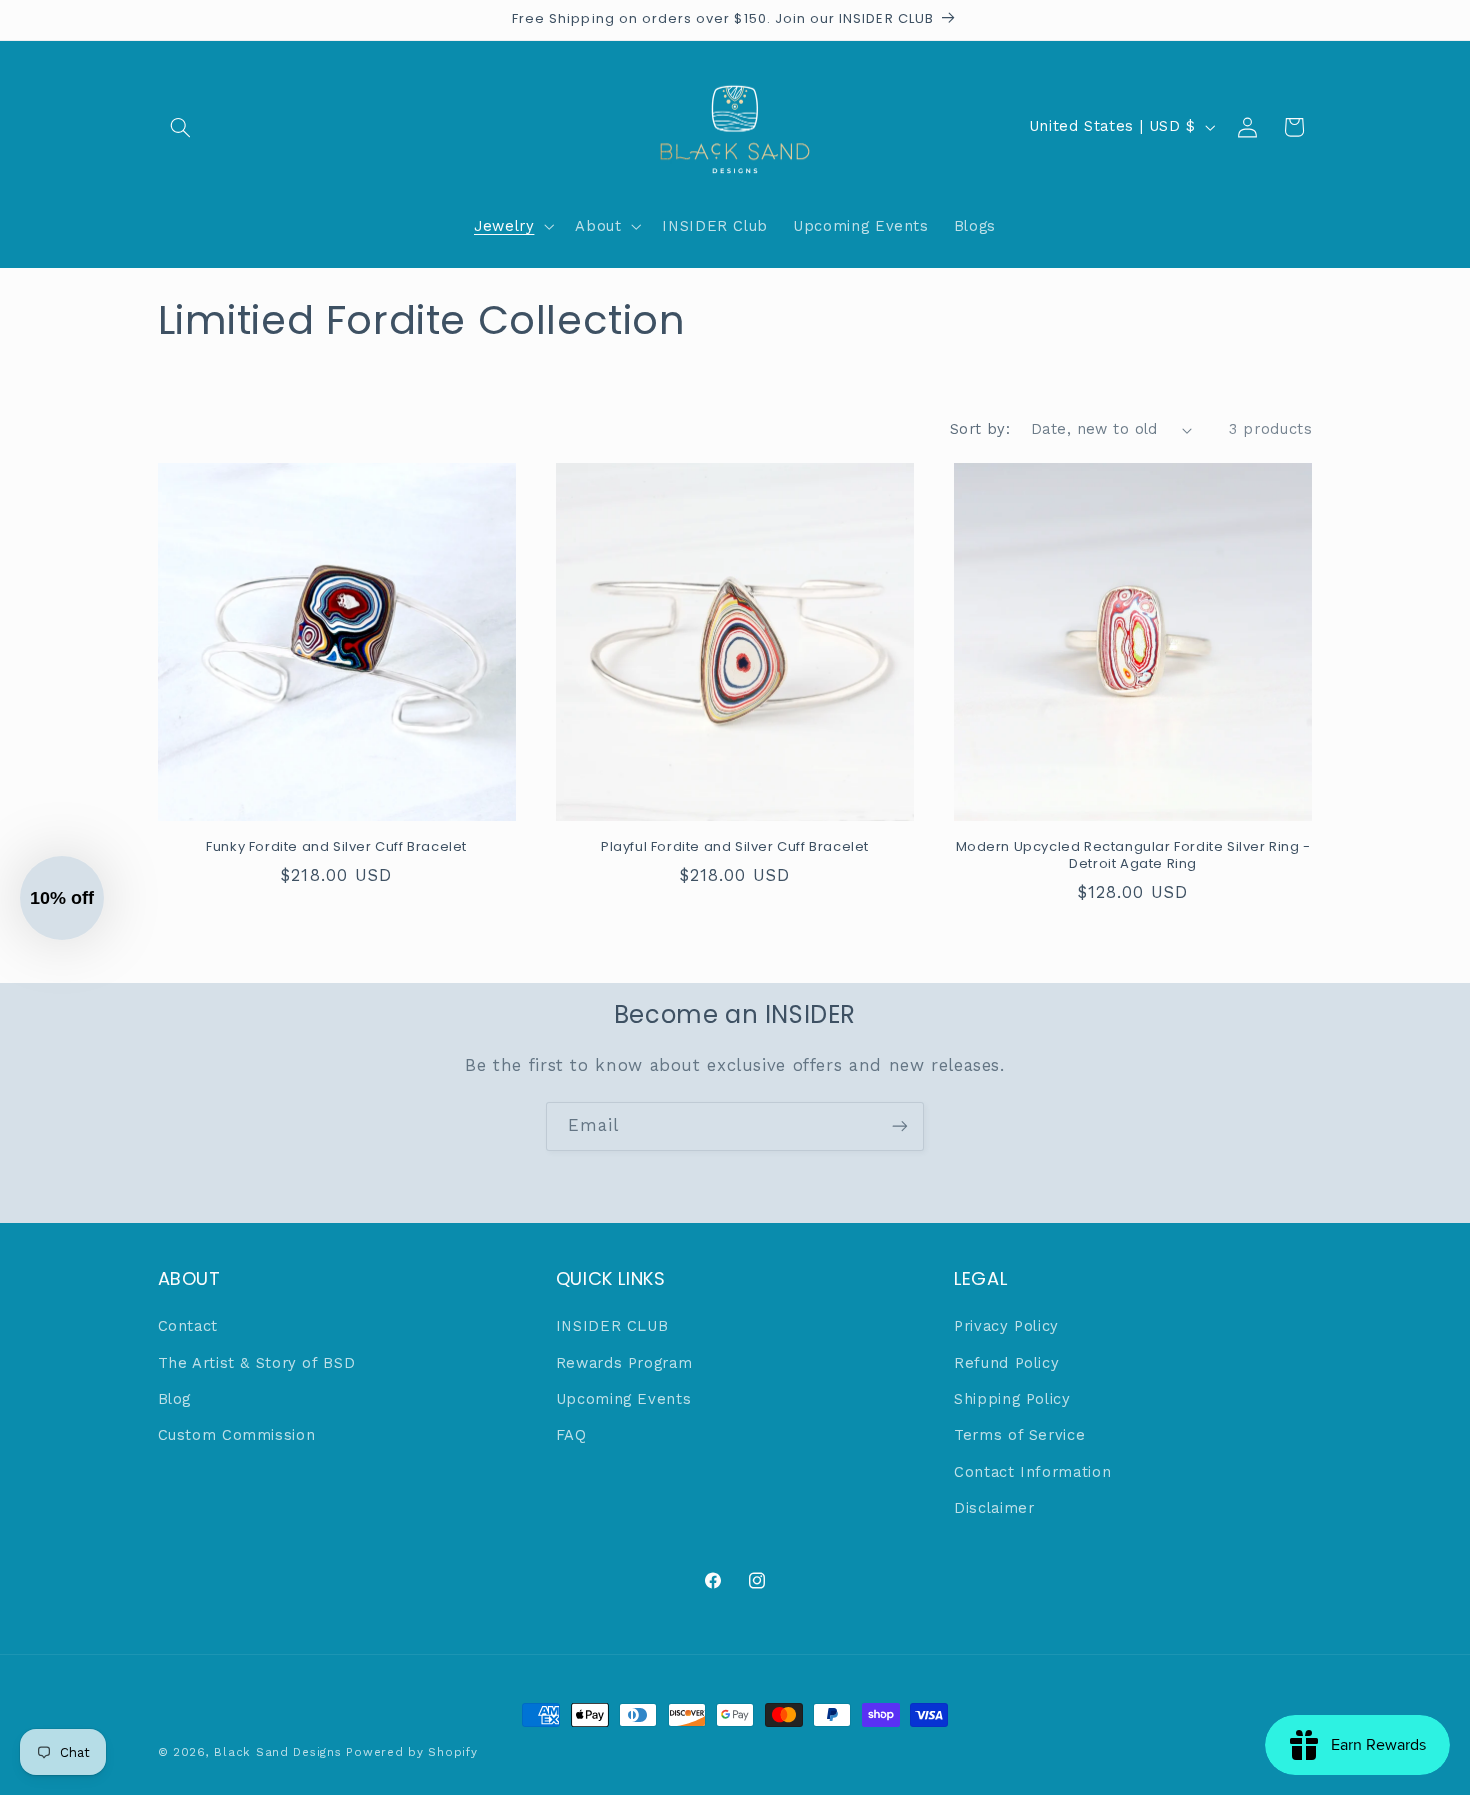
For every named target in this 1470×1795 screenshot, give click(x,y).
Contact (188, 1326)
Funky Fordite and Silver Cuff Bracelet (336, 847)
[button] (181, 127)
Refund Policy (1006, 1363)
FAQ (571, 1435)
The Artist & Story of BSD (257, 1363)
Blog (175, 1399)
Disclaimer (994, 1508)
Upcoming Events (623, 1399)
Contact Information (1032, 1472)
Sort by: (980, 429)
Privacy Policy (1006, 1326)
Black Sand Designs (277, 1752)
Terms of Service (1019, 1435)
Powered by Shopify (411, 1752)
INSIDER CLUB (612, 1326)
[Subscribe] (900, 1126)
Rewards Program (624, 1363)
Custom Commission (237, 1435)
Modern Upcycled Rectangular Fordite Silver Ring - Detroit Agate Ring (1133, 856)
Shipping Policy (1012, 1399)
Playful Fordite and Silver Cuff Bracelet (735, 847)
